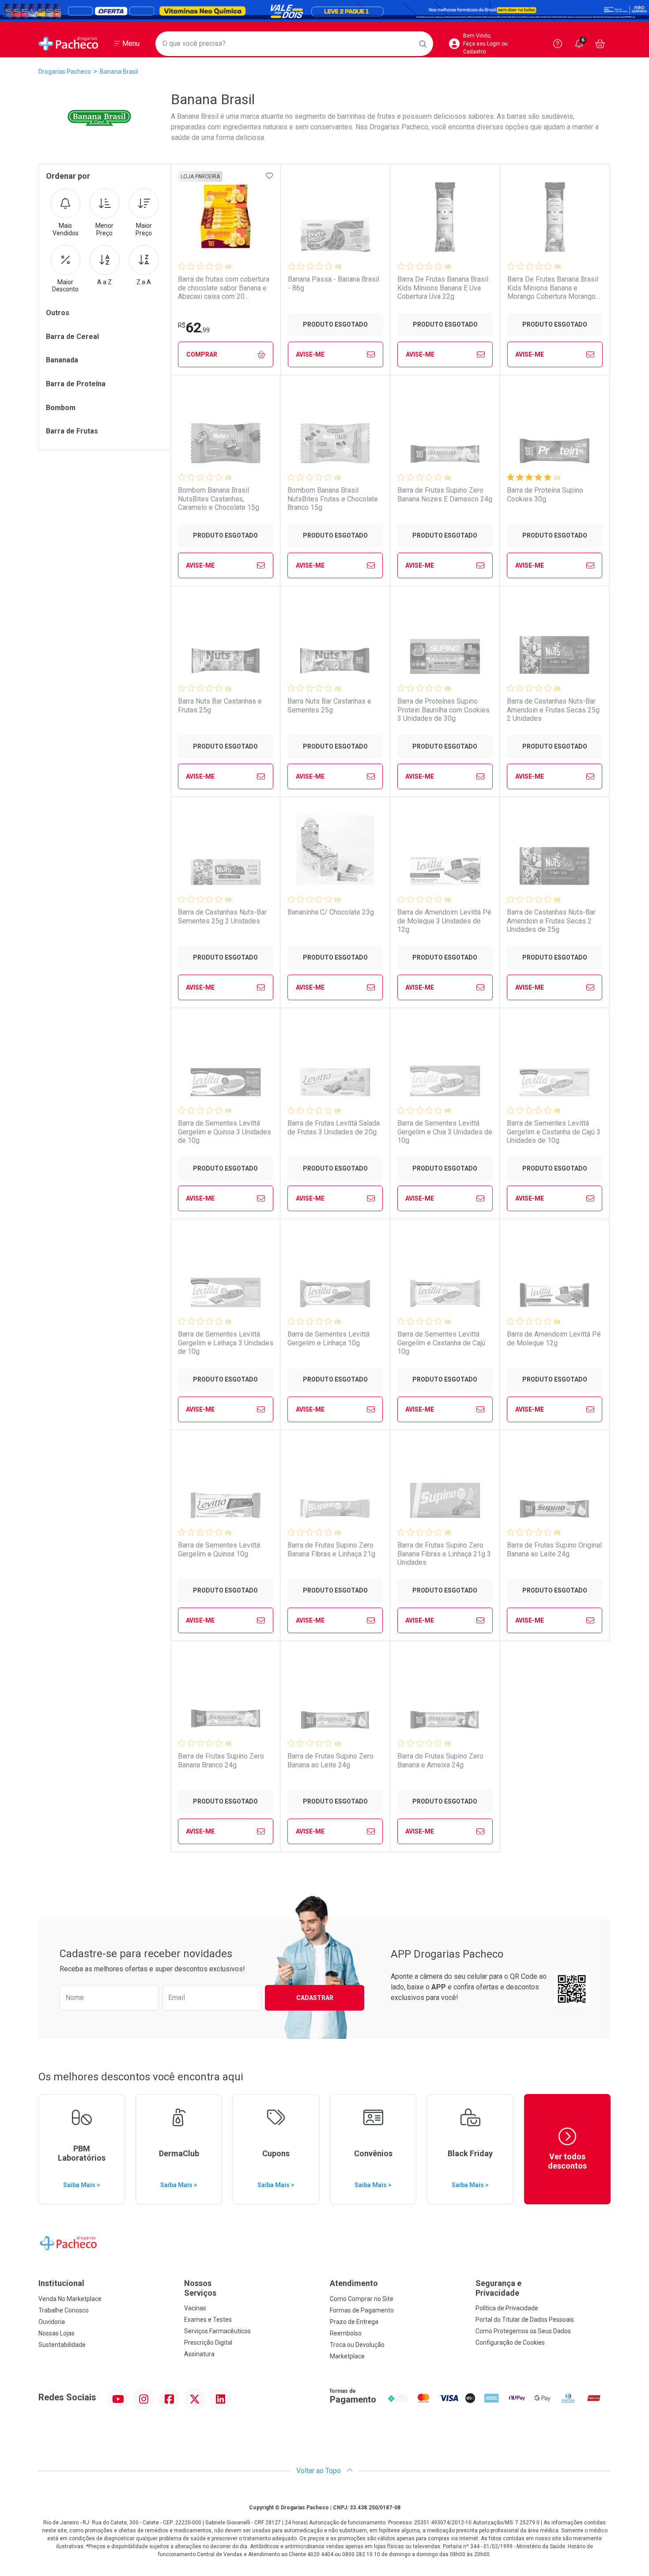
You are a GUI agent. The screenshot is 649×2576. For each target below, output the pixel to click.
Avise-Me (310, 354)
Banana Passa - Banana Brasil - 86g (334, 283)
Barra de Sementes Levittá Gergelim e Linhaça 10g (328, 1338)
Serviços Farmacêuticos (217, 2331)
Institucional (61, 2283)
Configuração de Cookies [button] (510, 2343)
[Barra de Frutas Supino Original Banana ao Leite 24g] (555, 1483)
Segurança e (498, 2288)
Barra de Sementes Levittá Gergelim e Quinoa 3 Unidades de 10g (225, 1132)
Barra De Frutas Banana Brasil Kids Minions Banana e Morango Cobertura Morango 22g (553, 288)
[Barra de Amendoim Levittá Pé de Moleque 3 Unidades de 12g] (445, 850)
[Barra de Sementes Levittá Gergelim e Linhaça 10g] (335, 1272)
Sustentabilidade (62, 2345)
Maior (144, 229)
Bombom (61, 408)
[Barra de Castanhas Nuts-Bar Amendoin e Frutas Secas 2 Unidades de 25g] (555, 850)
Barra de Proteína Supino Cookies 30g (545, 494)
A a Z (104, 282)
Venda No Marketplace (70, 2299)
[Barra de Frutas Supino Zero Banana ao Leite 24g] (335, 1694)
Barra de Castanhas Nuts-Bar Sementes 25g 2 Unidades (222, 916)
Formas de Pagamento (362, 2310)
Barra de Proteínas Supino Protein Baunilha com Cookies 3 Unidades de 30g (443, 710)
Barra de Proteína (76, 384)
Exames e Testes (208, 2320)
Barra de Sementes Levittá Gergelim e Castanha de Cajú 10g (441, 1343)
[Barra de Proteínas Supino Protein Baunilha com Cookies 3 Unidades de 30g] (445, 639)
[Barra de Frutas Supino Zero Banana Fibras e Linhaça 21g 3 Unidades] (445, 1483)
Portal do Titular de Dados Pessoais (525, 2320)
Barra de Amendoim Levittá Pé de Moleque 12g (554, 1338)
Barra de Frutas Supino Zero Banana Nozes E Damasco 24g (445, 494)
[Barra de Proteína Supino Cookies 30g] (555, 428)
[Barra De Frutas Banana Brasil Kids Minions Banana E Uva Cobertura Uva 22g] (445, 217)
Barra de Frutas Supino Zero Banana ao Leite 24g (330, 1760)
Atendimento (354, 2283)
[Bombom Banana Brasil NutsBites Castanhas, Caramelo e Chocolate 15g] (226, 428)
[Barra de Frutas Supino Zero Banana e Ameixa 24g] (445, 1694)
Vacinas (195, 2308)
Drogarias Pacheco (65, 72)
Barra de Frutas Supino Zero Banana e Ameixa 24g (440, 1760)
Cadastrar (315, 1998)
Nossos (200, 2288)
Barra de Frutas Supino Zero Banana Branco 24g (221, 1760)
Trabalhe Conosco (64, 2310)
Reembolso (346, 2333)
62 (194, 328)
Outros (58, 313)
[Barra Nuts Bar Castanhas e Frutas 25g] (226, 639)
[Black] (324, 11)
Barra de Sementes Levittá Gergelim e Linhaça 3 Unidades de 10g (226, 1343)
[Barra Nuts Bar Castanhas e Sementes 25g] (335, 639)
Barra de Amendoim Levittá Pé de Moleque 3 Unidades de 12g (444, 921)
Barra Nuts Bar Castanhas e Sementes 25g (329, 705)
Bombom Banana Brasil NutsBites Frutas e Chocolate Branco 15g (333, 499)
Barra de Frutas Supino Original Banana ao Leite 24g (554, 1549)
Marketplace (347, 2356)
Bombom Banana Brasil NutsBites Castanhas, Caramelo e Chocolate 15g (219, 499)
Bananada (62, 360)
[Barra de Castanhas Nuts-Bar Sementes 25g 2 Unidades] (226, 850)
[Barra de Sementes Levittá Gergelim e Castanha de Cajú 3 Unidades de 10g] (555, 1061)
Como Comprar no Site (362, 2299)
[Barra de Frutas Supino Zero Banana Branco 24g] (226, 1694)
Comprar (202, 354)
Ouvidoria (52, 2322)
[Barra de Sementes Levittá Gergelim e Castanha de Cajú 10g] (445, 1272)
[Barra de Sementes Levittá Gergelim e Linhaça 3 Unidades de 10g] (226, 1272)
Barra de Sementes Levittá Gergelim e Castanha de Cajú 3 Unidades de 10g (554, 1132)
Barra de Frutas (72, 431)
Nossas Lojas (57, 2333)
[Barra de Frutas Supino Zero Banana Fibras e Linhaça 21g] (335, 1483)
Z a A (144, 282)
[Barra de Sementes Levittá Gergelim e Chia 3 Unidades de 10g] (445, 1061)
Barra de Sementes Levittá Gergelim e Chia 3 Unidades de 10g (445, 1132)
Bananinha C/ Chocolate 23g (331, 912)
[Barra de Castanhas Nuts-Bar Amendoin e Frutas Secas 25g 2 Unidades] (555, 639)
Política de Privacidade (507, 2308)
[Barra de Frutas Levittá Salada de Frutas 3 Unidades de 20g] (335, 1061)
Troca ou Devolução (357, 2345)
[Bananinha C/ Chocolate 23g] (335, 850)
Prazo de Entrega (354, 2322)
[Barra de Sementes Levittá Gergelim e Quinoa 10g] (226, 1483)
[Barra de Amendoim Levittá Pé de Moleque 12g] (555, 1272)
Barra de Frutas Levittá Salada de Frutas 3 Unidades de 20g (334, 1127)
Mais (66, 229)
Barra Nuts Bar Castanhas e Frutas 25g (220, 705)
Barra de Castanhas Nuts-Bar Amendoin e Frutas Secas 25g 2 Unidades (553, 710)
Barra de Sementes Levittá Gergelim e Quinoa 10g (219, 1549)
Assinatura (199, 2354)
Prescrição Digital (208, 2343)
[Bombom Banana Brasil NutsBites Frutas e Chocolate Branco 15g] (335, 428)
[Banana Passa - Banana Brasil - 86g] (336, 217)
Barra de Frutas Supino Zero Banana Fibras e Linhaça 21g (331, 1549)
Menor (104, 229)
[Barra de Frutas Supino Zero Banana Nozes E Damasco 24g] (445, 428)
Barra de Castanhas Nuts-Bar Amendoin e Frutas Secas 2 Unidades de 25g (551, 921)
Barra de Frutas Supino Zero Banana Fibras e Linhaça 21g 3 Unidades (444, 1554)
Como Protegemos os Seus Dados (523, 2331)
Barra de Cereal (72, 337)
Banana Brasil (119, 72)
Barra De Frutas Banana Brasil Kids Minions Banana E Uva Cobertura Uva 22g (443, 288)
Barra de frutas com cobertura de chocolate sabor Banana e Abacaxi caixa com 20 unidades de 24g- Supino (224, 288)
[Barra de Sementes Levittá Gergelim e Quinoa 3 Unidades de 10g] (226, 1061)
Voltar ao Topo (319, 2471)
